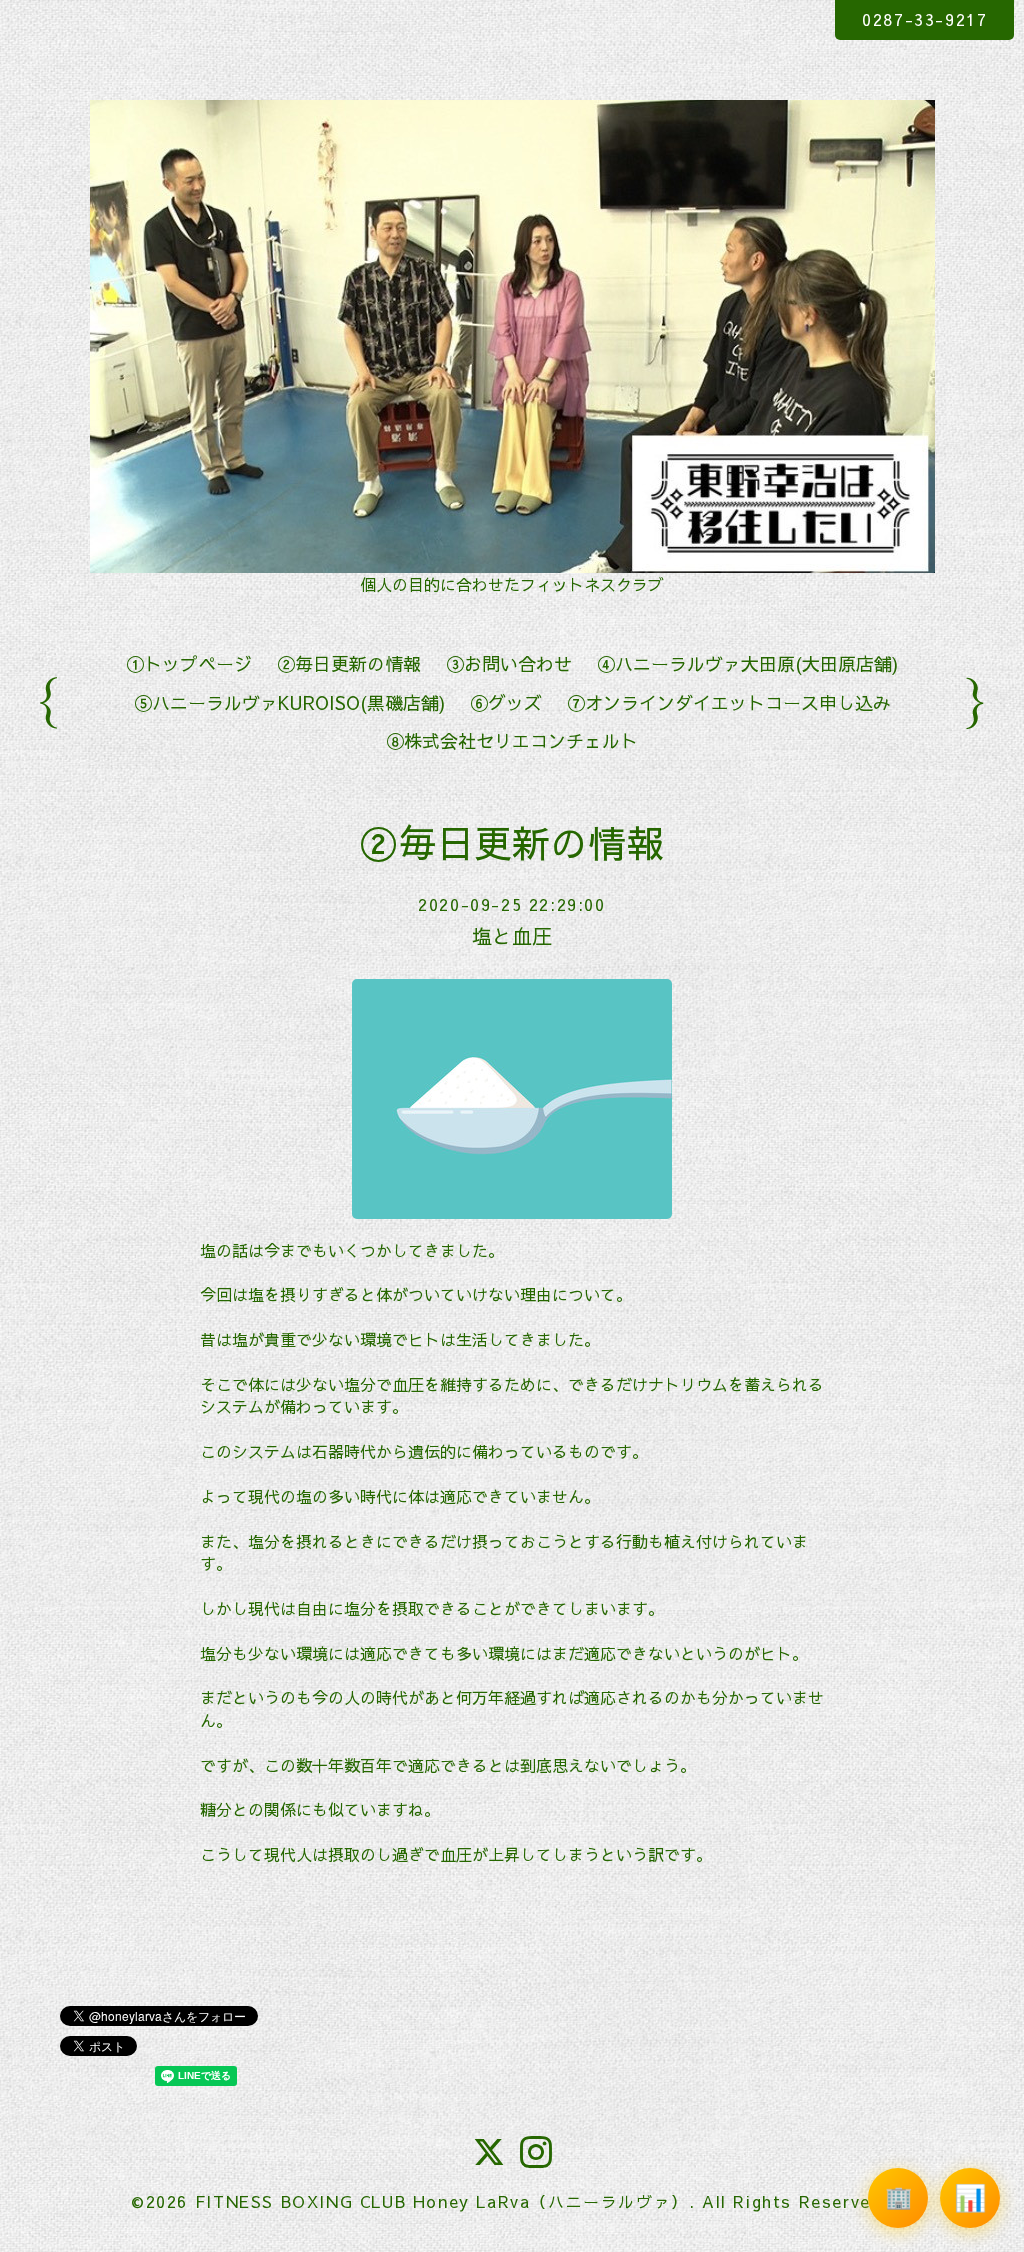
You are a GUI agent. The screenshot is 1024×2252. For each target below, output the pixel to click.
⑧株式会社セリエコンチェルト (512, 740)
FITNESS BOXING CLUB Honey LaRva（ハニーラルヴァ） (442, 2201)
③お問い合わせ (509, 663)
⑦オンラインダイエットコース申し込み (729, 702)
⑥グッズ (506, 702)
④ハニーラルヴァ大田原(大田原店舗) (747, 663)
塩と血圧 (512, 935)
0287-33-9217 (924, 19)
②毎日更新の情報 (349, 663)
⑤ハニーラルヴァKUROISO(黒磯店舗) (289, 702)
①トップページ (189, 663)
